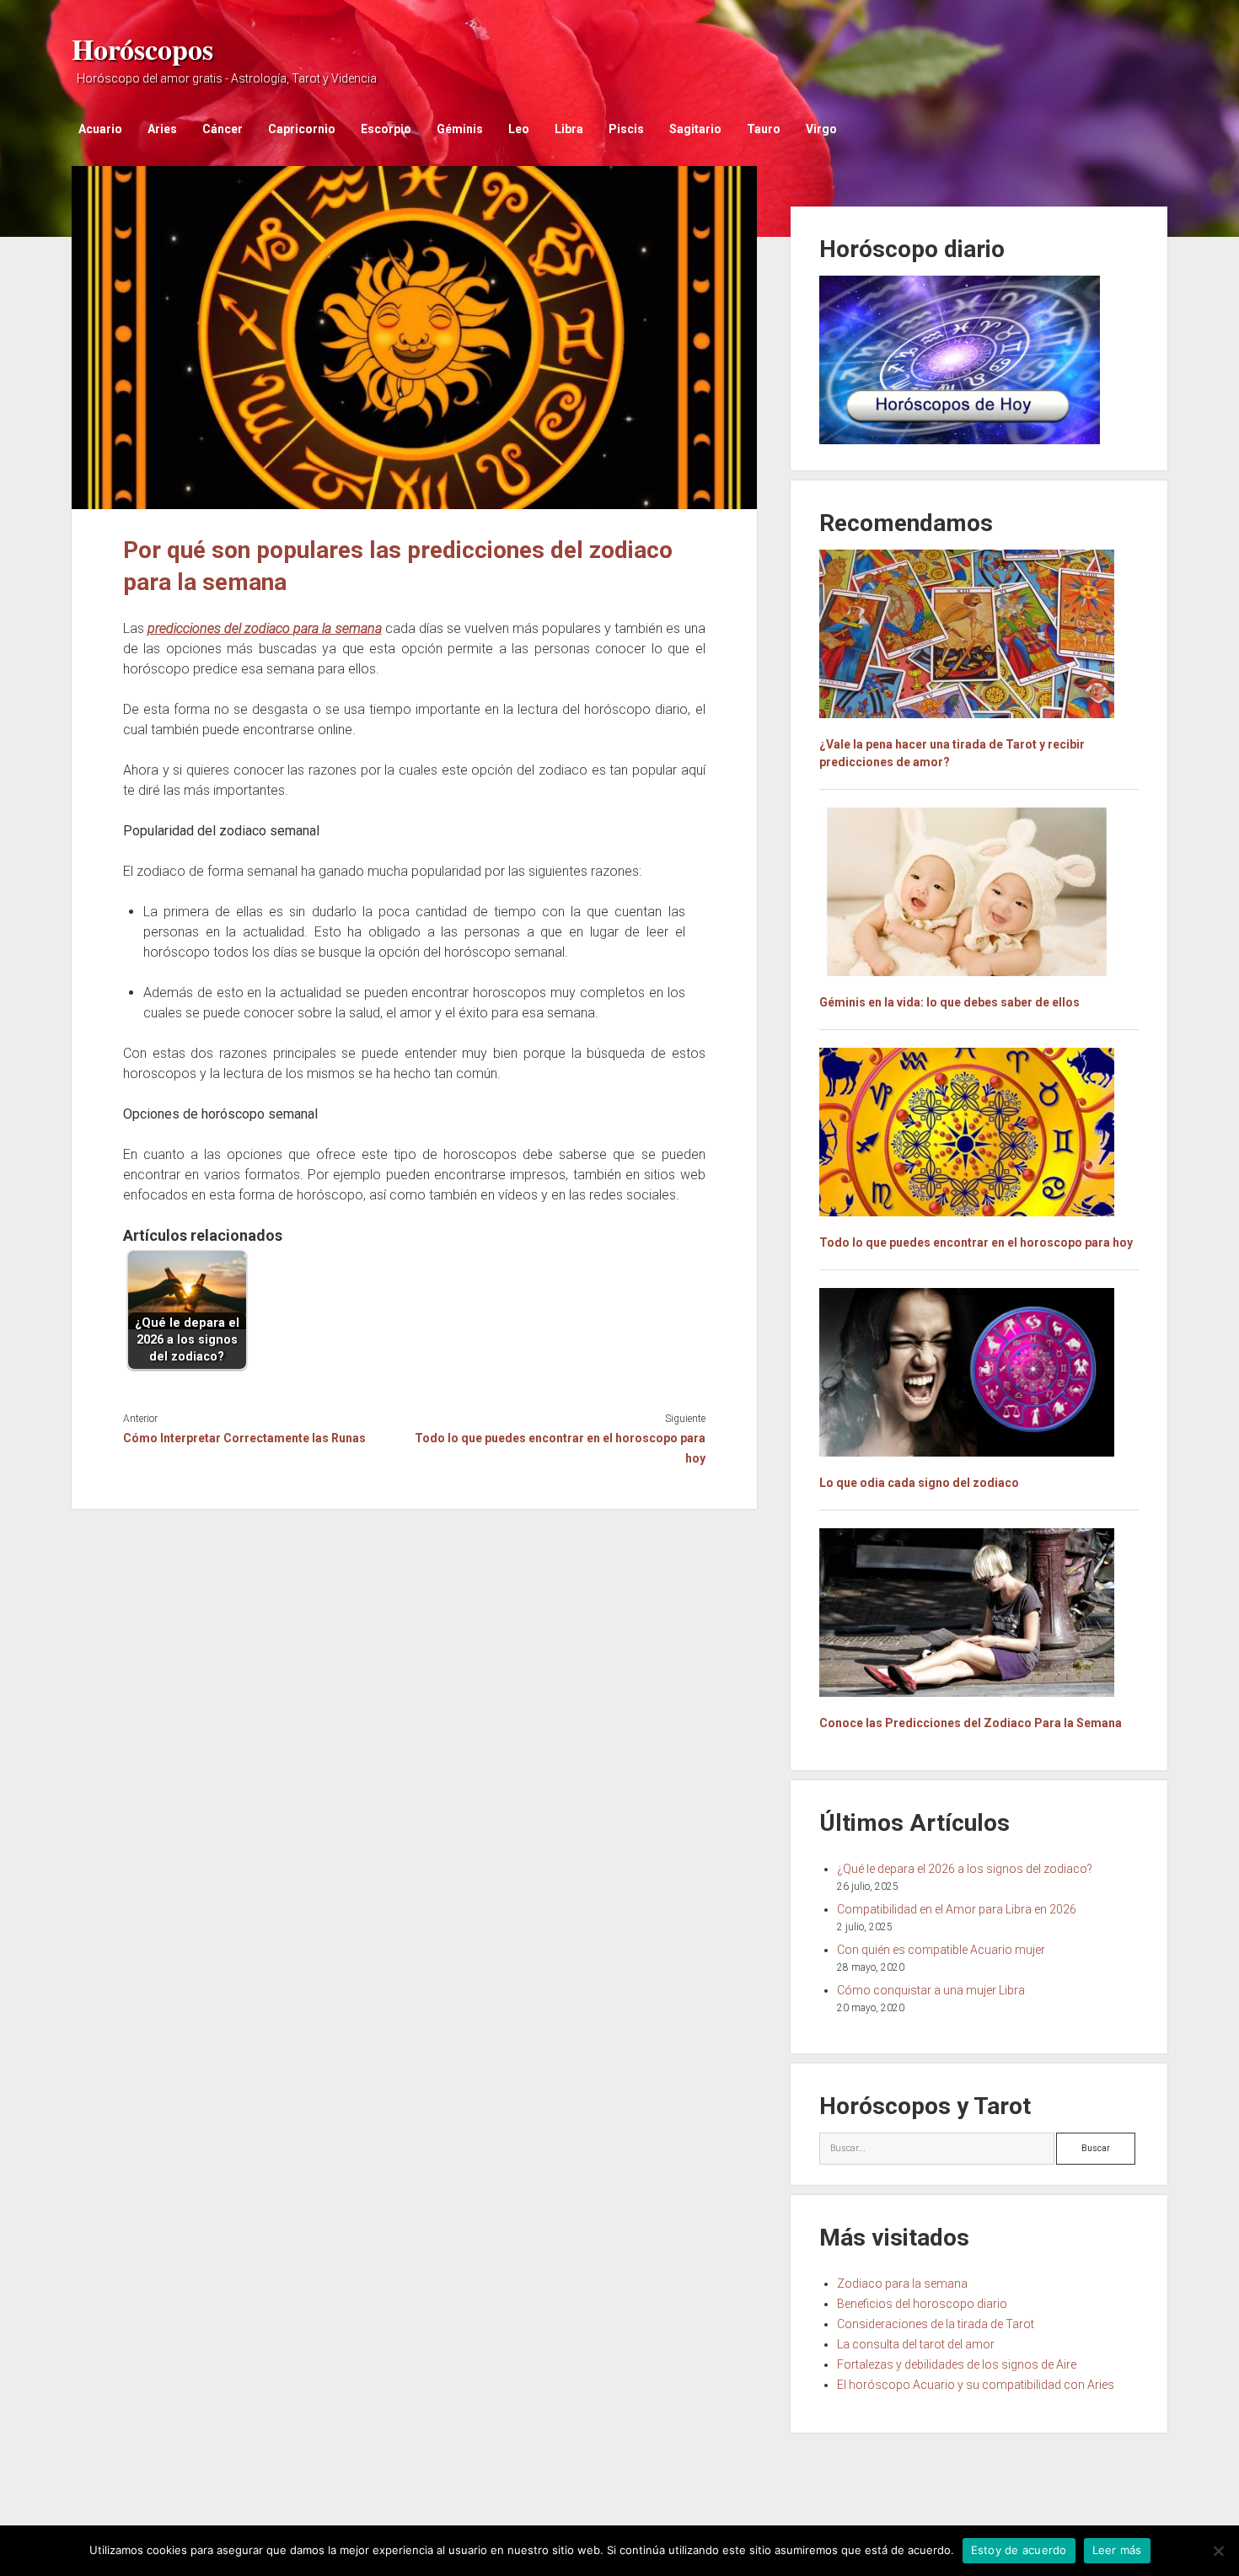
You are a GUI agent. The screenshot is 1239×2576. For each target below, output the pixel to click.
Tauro (764, 129)
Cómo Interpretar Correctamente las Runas (244, 1438)
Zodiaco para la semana (902, 2284)
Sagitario (695, 129)
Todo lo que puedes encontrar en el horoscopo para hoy (560, 1448)
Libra (569, 129)
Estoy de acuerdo (1019, 2550)
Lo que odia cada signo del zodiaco (919, 1483)
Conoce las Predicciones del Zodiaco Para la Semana (971, 1723)
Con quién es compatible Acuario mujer (941, 1950)
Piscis (626, 129)
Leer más (1117, 2550)
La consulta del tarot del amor (916, 2344)
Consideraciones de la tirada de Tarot (936, 2324)
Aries (162, 129)
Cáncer (223, 129)
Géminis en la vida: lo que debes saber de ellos (949, 1002)
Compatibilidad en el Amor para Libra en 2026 (957, 1909)
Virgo (821, 129)
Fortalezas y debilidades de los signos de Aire (957, 2364)
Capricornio (302, 129)
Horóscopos (142, 49)
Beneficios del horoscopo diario (922, 2304)
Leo (519, 129)
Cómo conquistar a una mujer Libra (931, 1990)
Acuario (100, 129)
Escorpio (386, 129)
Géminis (460, 129)
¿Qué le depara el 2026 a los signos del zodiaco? (965, 1869)
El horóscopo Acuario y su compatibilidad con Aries (976, 2385)
